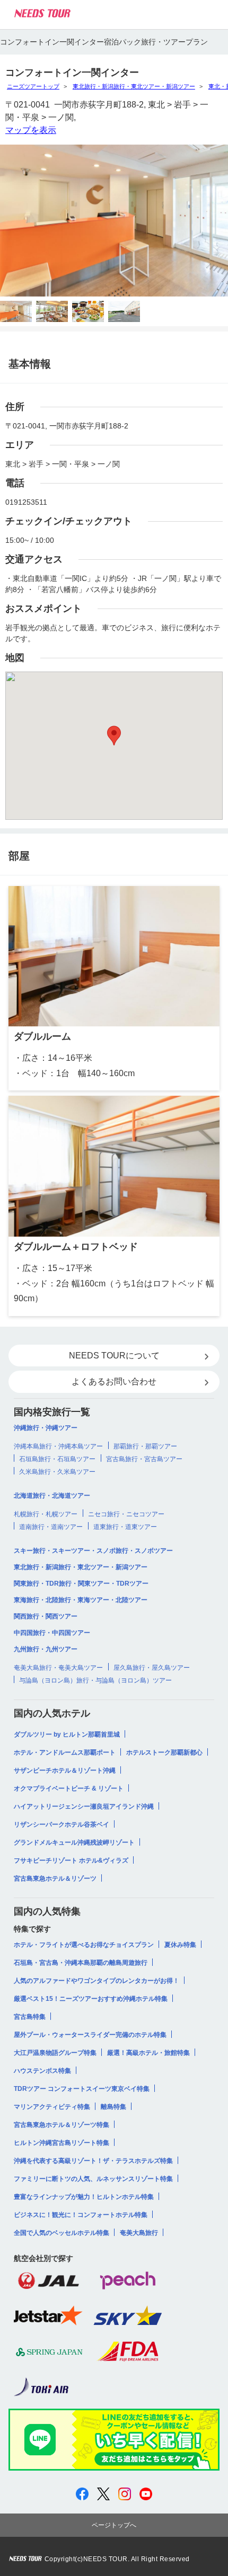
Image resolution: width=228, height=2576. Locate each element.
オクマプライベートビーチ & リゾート (69, 1788)
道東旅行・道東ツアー (125, 1527)
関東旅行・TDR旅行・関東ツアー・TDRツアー (81, 1584)
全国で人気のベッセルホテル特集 (62, 2233)
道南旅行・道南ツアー (51, 1527)
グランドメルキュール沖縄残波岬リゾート (74, 1842)
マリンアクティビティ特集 (52, 2107)
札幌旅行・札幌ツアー (46, 1514)
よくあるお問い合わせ (114, 1381)
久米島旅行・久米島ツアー (57, 1472)
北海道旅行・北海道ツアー (52, 1496)
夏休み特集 (180, 1945)
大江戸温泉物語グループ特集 (55, 2053)
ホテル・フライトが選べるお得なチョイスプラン (84, 1945)
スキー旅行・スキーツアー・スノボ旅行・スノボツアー (93, 1551)
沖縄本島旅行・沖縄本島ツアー (58, 1446)
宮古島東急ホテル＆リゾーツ (55, 1879)
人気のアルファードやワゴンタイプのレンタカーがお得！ (97, 1981)
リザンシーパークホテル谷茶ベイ (62, 1824)
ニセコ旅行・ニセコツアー (126, 1514)
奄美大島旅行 (139, 2233)
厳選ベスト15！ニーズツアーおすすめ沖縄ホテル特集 (91, 1999)
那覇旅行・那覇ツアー (145, 1446)
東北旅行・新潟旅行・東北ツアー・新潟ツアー (134, 86)
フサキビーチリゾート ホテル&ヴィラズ (71, 1861)
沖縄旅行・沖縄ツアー (46, 1428)
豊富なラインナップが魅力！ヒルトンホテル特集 (84, 2197)
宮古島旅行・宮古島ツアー (144, 1459)
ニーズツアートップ (33, 86)
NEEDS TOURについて (114, 1356)
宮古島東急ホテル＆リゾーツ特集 (62, 2125)
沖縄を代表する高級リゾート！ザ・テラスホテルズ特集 (93, 2161)
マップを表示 (31, 130)
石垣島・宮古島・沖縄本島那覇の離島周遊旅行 (81, 1963)
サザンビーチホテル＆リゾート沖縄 (65, 1770)
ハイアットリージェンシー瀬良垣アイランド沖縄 (84, 1806)
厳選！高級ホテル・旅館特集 (148, 2053)
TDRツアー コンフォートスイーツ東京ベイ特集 (82, 2089)
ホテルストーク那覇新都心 (164, 1752)
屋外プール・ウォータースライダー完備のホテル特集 (90, 2035)
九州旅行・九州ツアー (46, 1649)
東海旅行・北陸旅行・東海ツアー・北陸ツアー (81, 1600)
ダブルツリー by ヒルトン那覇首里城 (67, 1734)
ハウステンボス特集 (42, 2071)
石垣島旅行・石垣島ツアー (57, 1459)
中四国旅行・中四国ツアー (52, 1633)
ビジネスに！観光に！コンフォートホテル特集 (81, 2215)
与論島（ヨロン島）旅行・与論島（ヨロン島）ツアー (95, 1680)
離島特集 (113, 2107)
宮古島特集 (30, 2017)
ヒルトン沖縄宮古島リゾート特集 (62, 2143)
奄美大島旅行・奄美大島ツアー (58, 1668)
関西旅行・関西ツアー (46, 1616)
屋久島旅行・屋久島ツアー (152, 1668)
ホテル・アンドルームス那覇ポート (65, 1752)
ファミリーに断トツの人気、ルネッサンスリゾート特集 (93, 2179)
